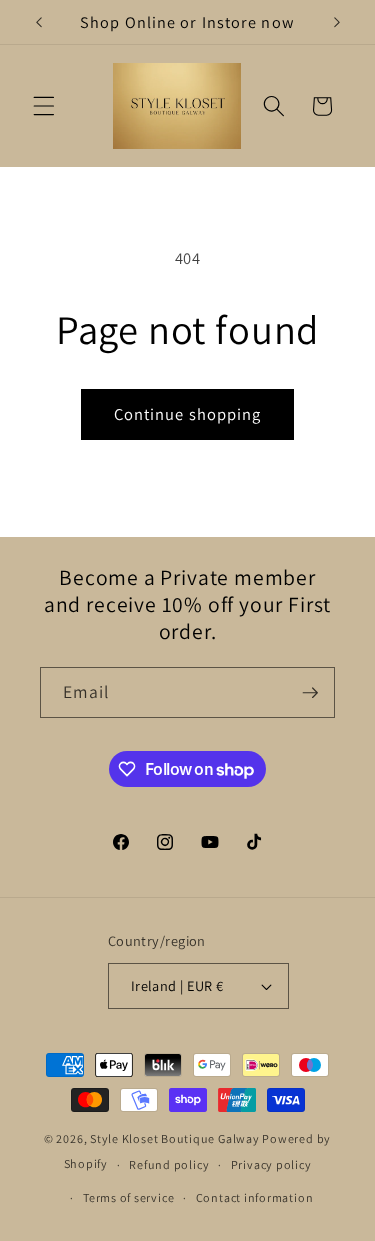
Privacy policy (271, 1164)
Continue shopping (188, 414)
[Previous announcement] (39, 22)
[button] (44, 106)
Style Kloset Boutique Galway (175, 1138)
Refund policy (169, 1164)
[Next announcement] (337, 22)
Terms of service (128, 1197)
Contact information (255, 1197)
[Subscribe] (310, 693)
